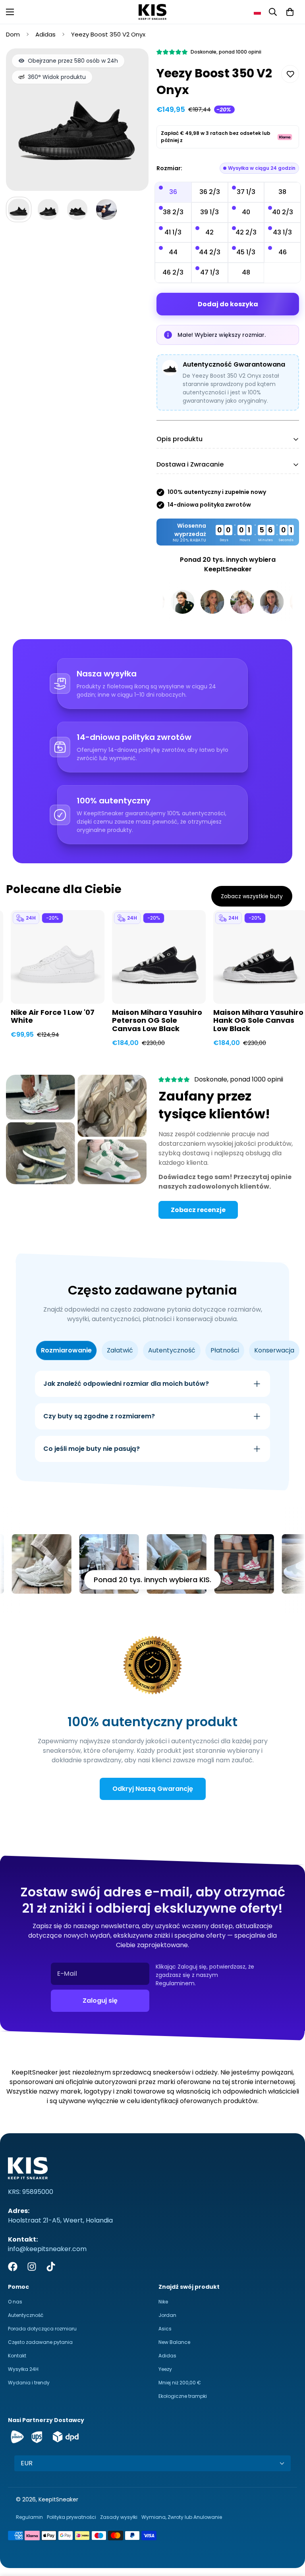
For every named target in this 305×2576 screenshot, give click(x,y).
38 (282, 192)
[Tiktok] (51, 2267)
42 (209, 232)
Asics (165, 2329)
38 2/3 (173, 212)
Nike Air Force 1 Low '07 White (53, 1017)
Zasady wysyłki (119, 2517)
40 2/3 (283, 212)
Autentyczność (26, 2315)
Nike (163, 2302)
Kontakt (17, 2356)
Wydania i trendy (29, 2383)
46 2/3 (173, 272)
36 (173, 192)
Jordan (167, 2315)
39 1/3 (209, 212)
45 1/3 (246, 252)
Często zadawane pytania (40, 2342)
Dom (13, 34)
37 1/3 (246, 192)
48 (246, 272)
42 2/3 (246, 232)
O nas (15, 2302)
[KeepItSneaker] (152, 12)
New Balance (174, 2342)
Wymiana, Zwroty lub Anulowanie (182, 2517)
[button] (257, 12)
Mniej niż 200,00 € (180, 2383)
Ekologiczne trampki (183, 2396)
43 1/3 (282, 232)
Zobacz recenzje (198, 1210)
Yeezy (165, 2369)
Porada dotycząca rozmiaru (42, 2329)
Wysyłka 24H (23, 2369)
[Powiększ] (132, 65)
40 (246, 212)
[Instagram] (32, 2267)
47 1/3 (210, 272)
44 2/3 (210, 252)
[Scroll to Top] (290, 2533)
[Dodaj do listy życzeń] (290, 74)
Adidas (45, 34)
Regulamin (29, 2517)
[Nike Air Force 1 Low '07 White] (58, 957)
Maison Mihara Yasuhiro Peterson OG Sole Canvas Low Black (157, 1021)
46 (283, 252)
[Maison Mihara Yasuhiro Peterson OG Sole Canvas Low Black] (159, 957)
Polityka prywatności (71, 2517)
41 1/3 (173, 232)
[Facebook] (13, 2267)
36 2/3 (210, 192)
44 (173, 252)
